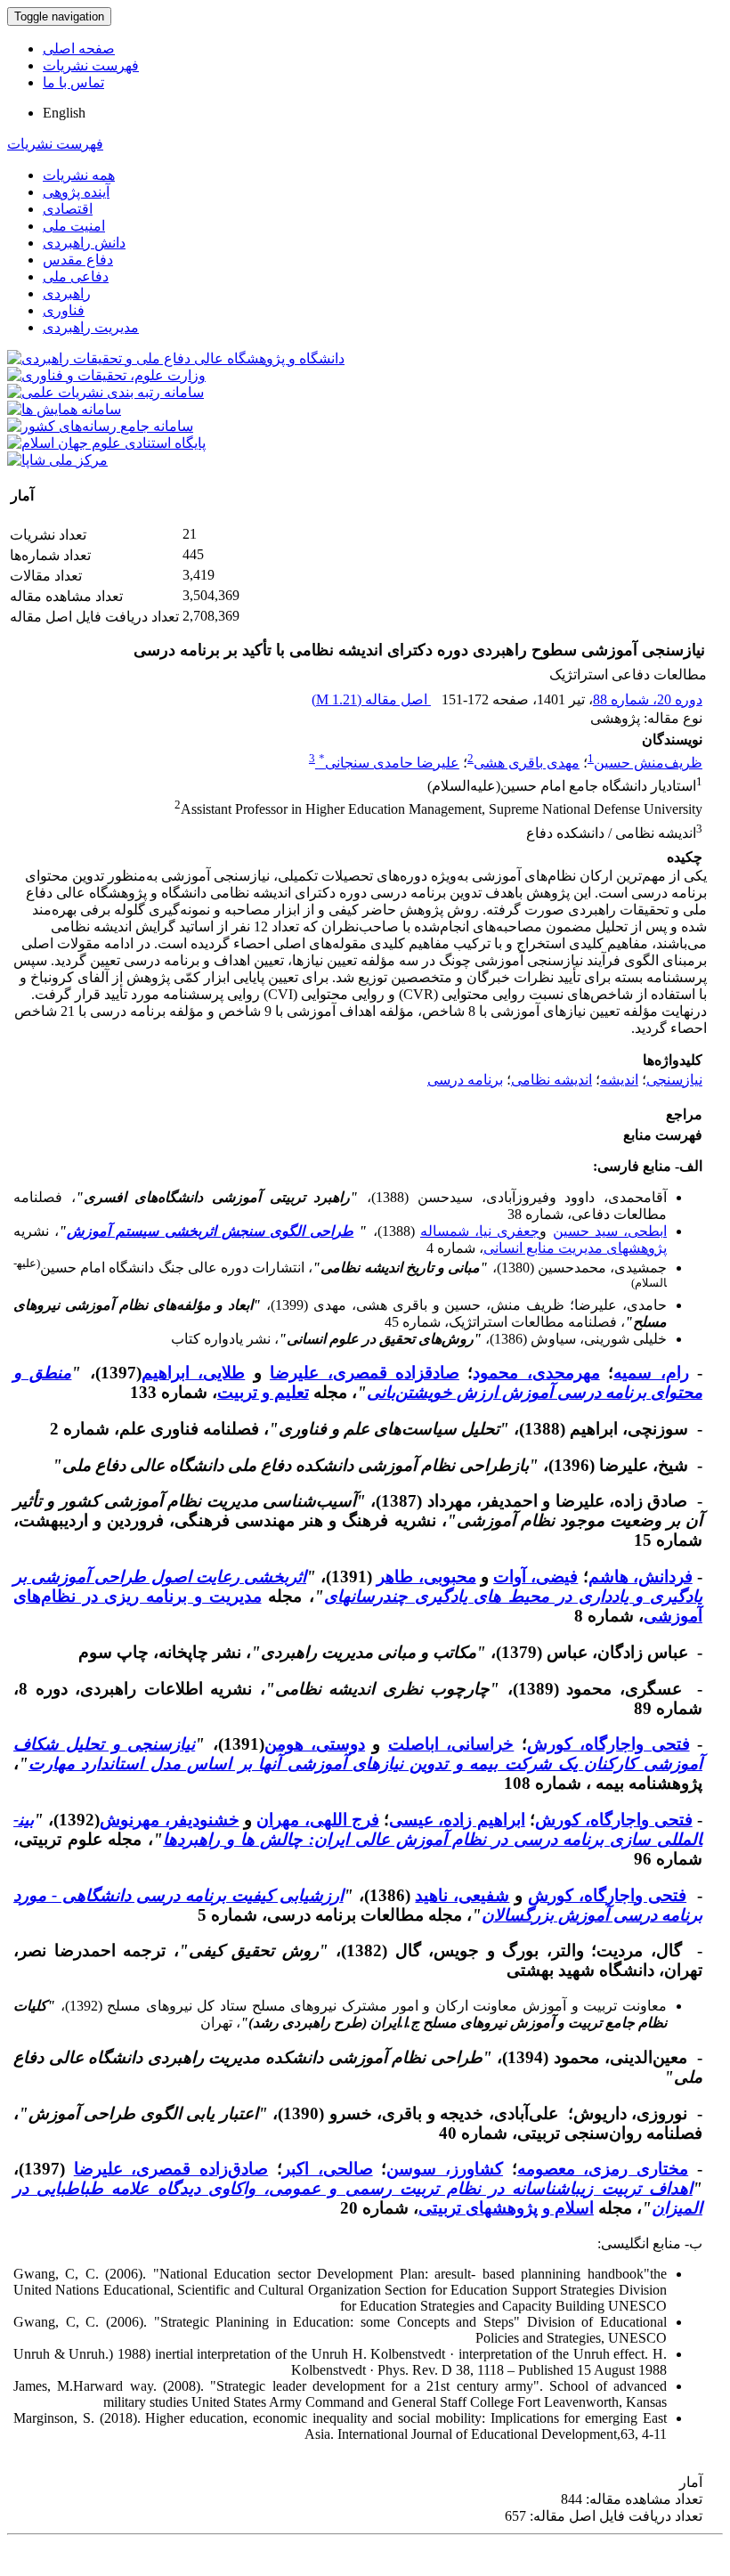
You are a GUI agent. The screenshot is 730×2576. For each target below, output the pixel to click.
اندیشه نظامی (552, 1080)
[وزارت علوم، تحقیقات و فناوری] (106, 375)
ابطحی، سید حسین (610, 1231)
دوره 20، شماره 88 (648, 699)
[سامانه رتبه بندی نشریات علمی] (105, 392)
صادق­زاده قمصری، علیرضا (365, 1373)
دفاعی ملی (76, 276)
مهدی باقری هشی (527, 763)
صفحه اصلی (79, 49)
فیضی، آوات (535, 1576)
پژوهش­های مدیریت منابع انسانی (575, 1248)
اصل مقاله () (371, 699)
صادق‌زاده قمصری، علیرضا (171, 2169)
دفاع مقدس (78, 260)
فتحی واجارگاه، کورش (608, 1744)
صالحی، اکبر (328, 2169)
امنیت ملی (74, 226)
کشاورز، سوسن (445, 2169)
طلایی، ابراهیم (193, 1373)
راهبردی (67, 293)
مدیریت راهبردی (91, 327)
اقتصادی (68, 209)
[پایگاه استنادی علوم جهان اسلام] (106, 443)
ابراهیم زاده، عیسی (457, 1820)
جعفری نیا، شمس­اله (480, 1231)
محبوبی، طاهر (426, 1576)
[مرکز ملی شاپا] (57, 460)
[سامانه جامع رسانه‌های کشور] (100, 426)
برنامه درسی (465, 1080)
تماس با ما (73, 82)
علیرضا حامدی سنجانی (389, 763)
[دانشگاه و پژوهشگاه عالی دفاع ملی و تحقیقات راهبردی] (176, 358)
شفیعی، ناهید (462, 1895)
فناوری (64, 310)
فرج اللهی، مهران (318, 1820)
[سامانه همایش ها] (64, 409)
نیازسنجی (674, 1080)
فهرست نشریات (91, 65)
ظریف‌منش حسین (648, 763)
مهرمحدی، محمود (536, 1373)
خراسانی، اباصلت (451, 1744)
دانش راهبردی (84, 243)
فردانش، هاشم (641, 1576)
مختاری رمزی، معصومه (603, 2169)
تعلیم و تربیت (263, 1392)
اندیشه (619, 1080)
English (64, 113)
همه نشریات (79, 175)
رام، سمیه (651, 1373)
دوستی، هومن (315, 1744)
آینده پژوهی (76, 192)
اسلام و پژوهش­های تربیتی (506, 2208)
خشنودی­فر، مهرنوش (169, 1820)
